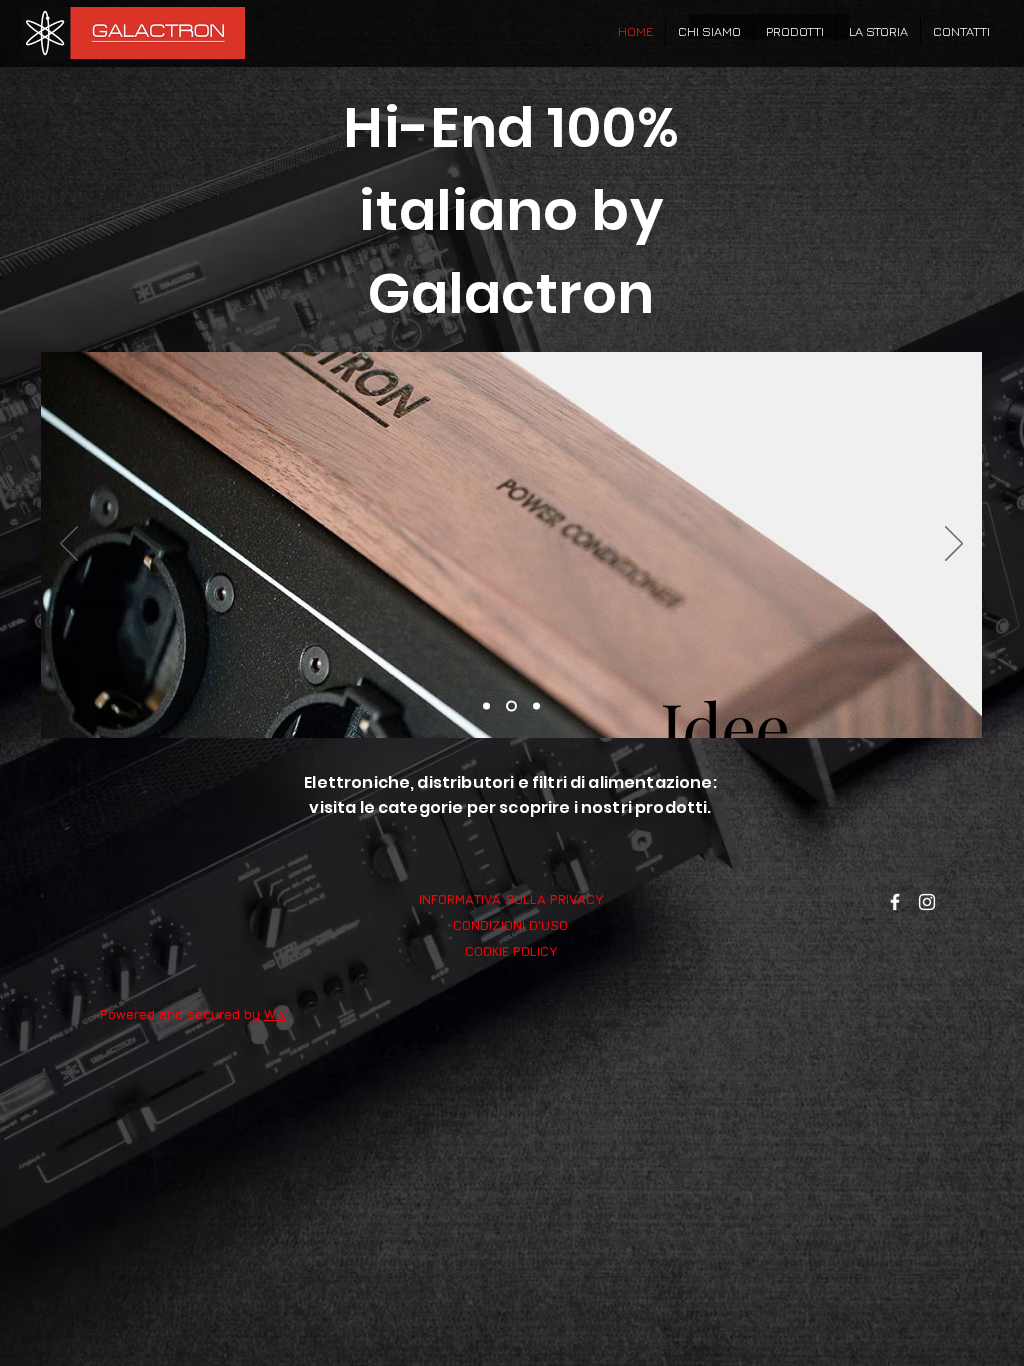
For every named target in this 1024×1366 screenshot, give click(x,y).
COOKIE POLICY (511, 951)
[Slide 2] (511, 706)
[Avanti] (954, 545)
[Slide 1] (486, 706)
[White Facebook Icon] (895, 902)
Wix (275, 1014)
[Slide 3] (536, 706)
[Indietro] (69, 545)
